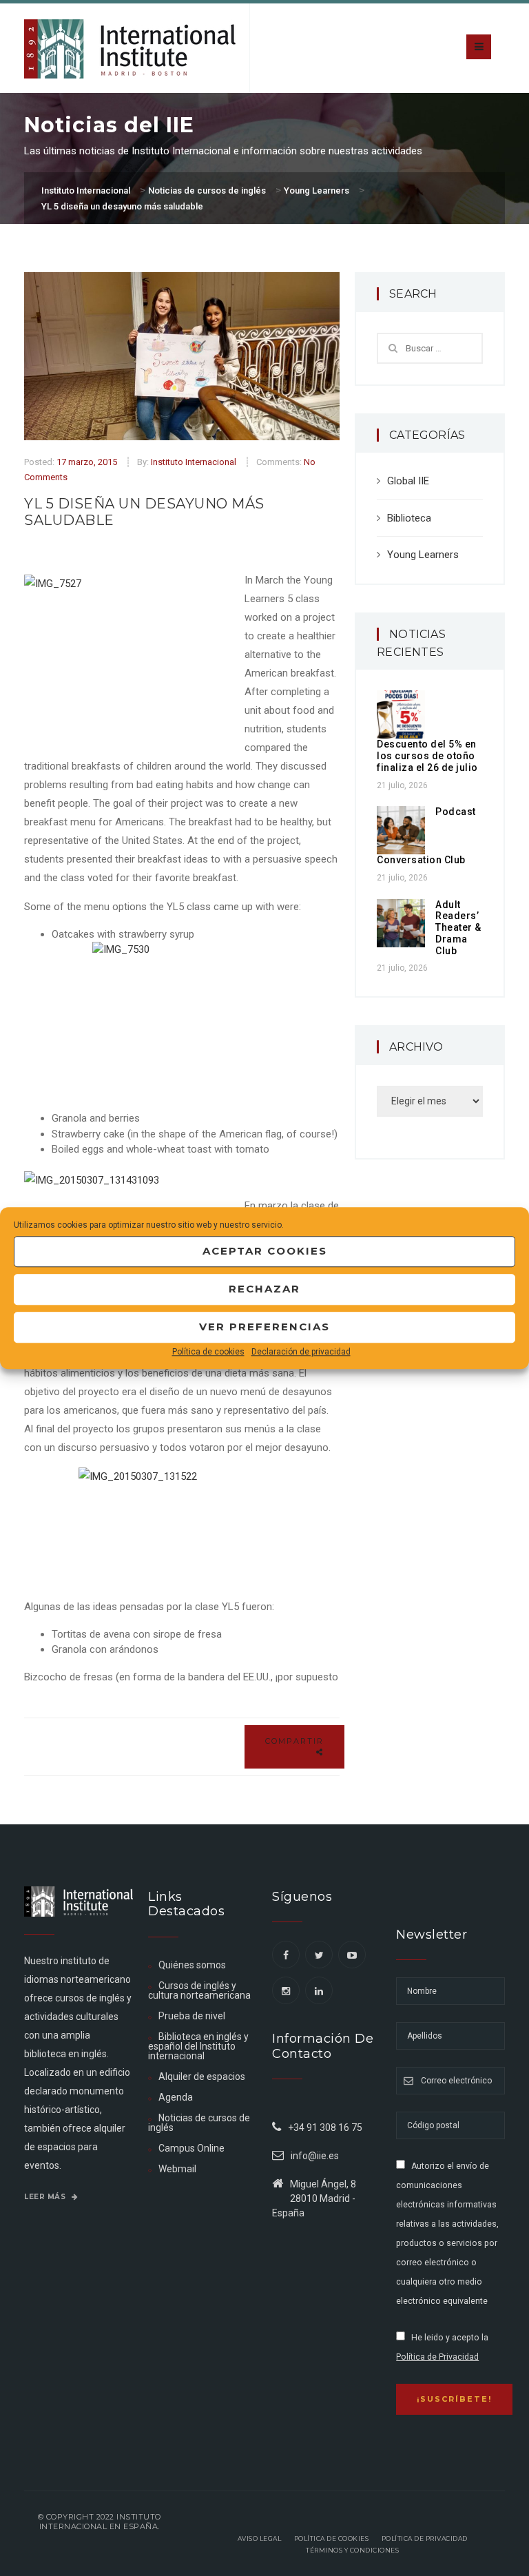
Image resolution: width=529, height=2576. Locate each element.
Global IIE (408, 481)
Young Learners (423, 555)
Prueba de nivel (192, 2016)
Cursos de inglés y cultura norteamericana (199, 1990)
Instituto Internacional (194, 462)
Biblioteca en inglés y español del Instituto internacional (198, 2046)
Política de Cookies (332, 2538)
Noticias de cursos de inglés (199, 2123)
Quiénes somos (192, 1965)
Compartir (294, 1741)
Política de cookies (208, 1352)
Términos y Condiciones (352, 2550)
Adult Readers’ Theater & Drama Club (458, 928)
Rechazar (264, 1289)
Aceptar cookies (265, 1251)
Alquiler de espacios (202, 2077)
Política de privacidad (425, 2538)
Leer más (46, 2197)
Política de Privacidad (437, 2357)
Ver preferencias (264, 1327)
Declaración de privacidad (301, 1352)
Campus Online (191, 2148)
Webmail (177, 2169)
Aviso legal (260, 2538)
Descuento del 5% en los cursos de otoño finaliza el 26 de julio (427, 756)
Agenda (176, 2097)
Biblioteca (409, 518)
